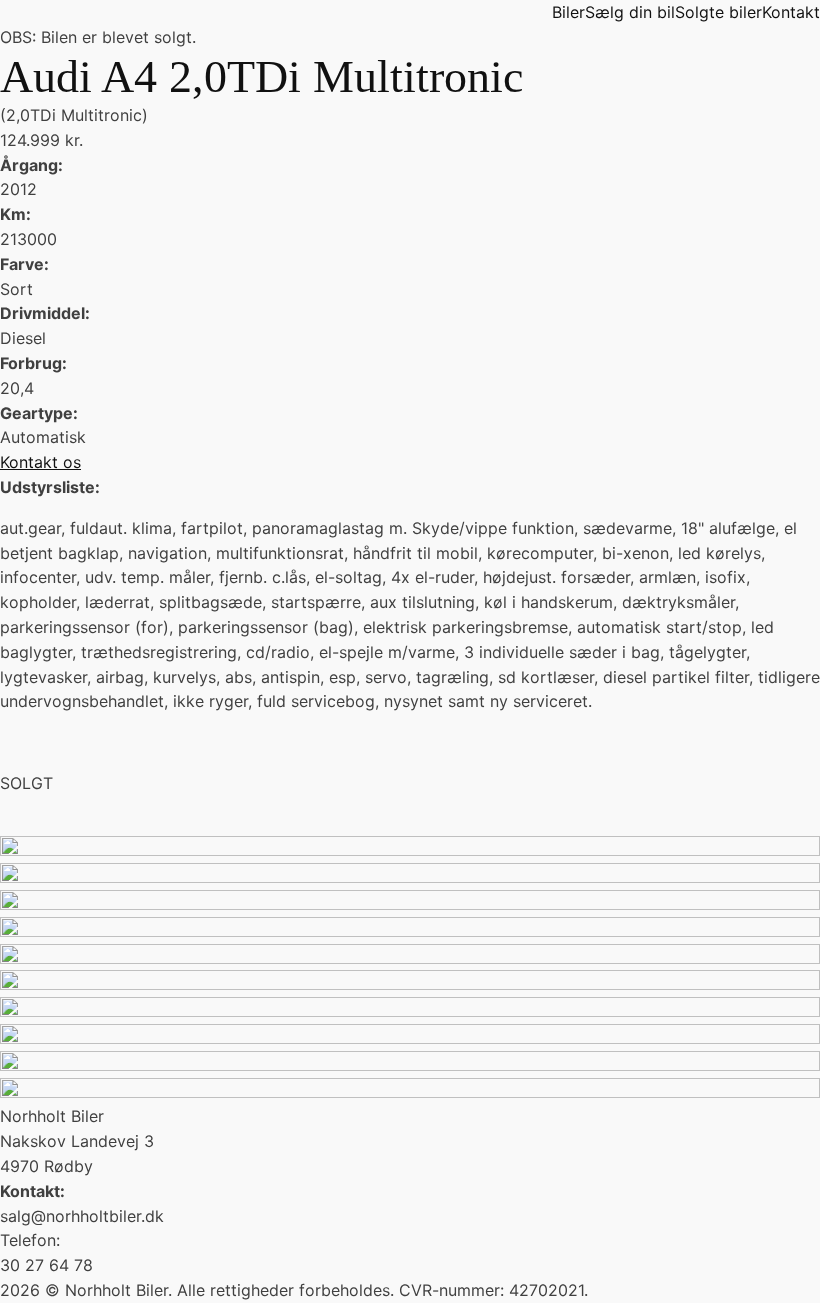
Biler (568, 12)
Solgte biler (718, 12)
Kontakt (791, 12)
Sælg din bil (630, 12)
